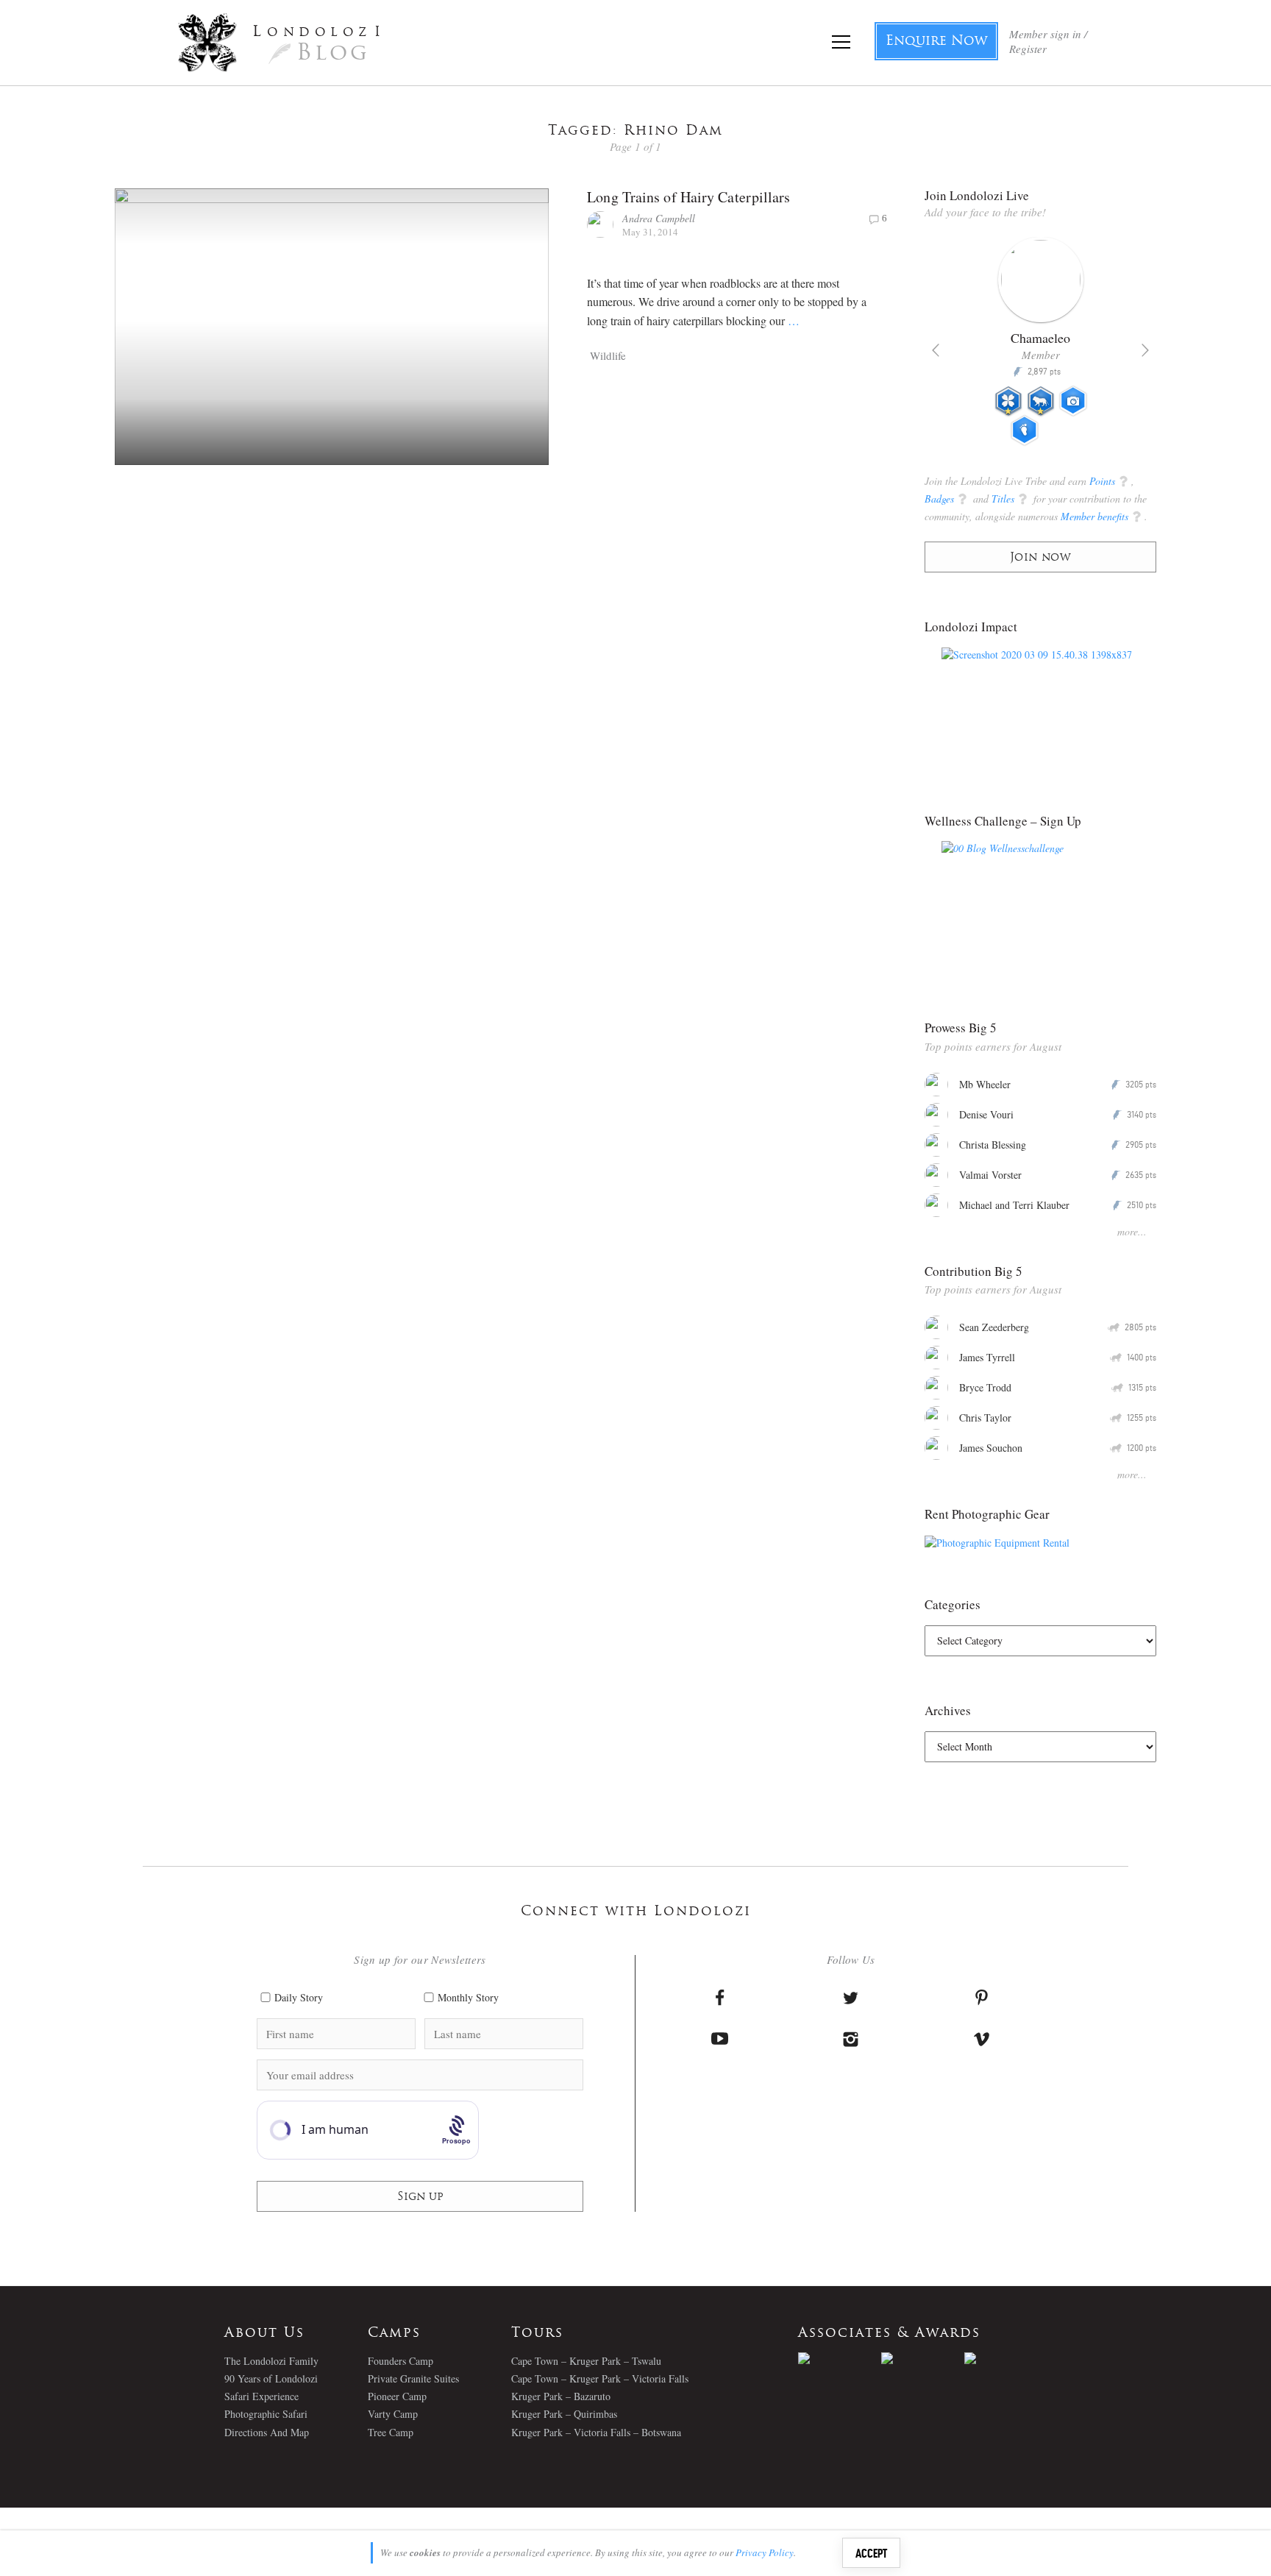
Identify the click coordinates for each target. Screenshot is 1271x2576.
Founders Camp (400, 2361)
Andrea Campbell (659, 218)
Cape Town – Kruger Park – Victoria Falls (600, 2378)
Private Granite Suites (413, 2378)
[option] (1040, 347)
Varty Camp (393, 2414)
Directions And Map (267, 2432)
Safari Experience (261, 2396)
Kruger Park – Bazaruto (561, 2396)
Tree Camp (391, 2432)
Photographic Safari (266, 2414)
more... (1132, 1231)
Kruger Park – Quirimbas (564, 2414)
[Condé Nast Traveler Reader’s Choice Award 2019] (840, 2358)
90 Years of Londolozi (271, 2378)
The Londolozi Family (271, 2361)
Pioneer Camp (397, 2396)
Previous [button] (936, 350)
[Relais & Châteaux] (1006, 2358)
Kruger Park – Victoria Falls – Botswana (596, 2432)
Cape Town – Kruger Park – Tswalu (586, 2361)
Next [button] (1145, 350)
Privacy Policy (765, 2552)
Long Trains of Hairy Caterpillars (688, 197)
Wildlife (608, 355)
